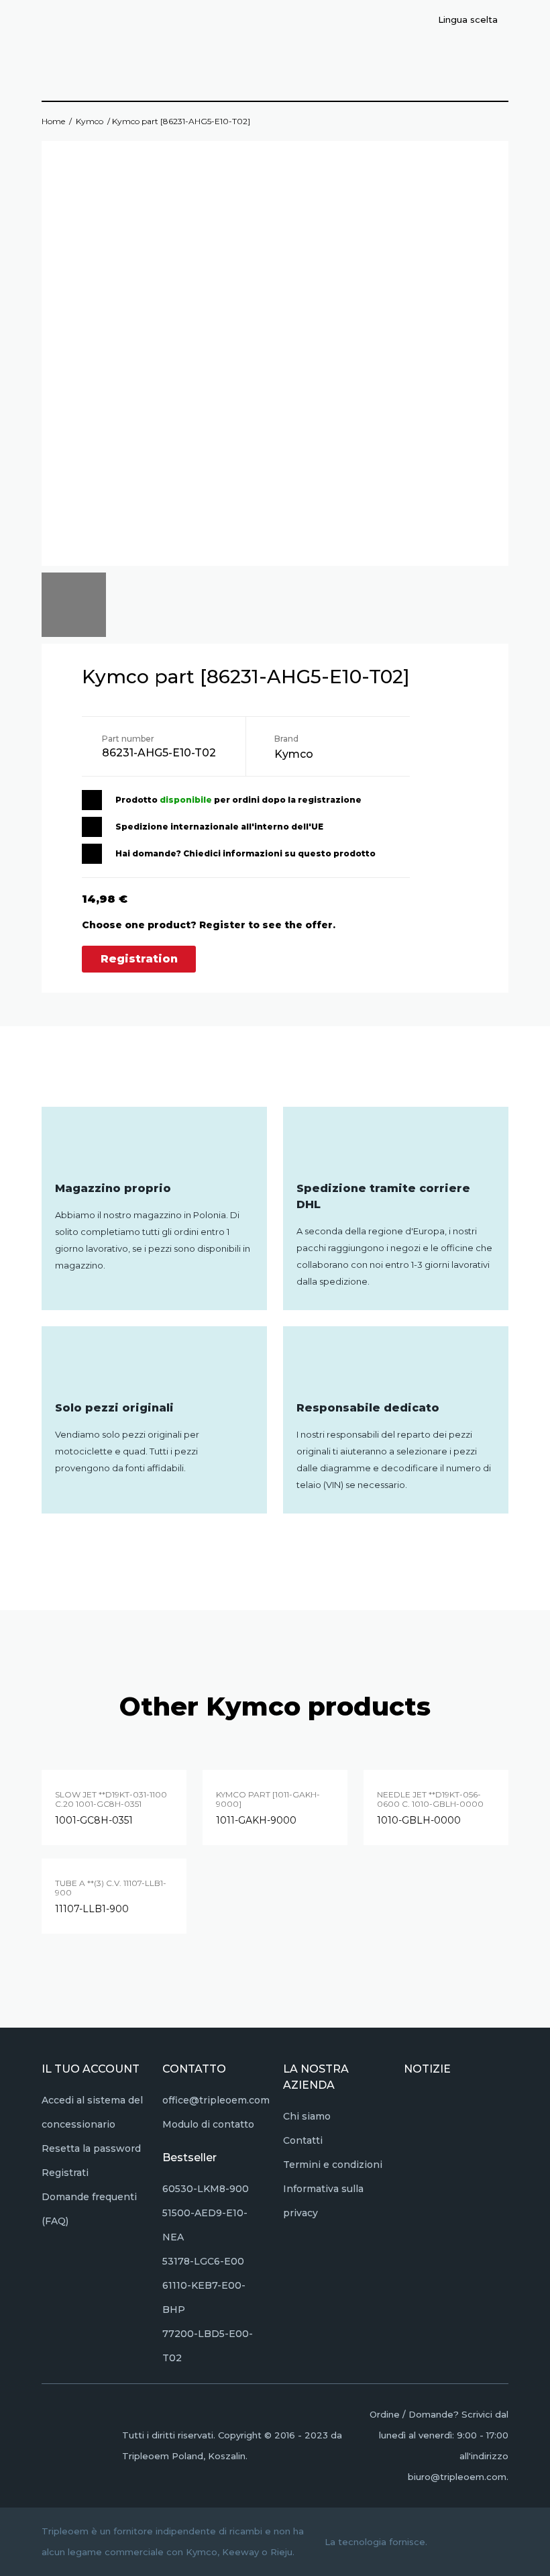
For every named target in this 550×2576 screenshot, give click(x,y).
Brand (286, 739)
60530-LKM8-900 (206, 2189)
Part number (128, 739)
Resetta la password (91, 2148)
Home (53, 121)
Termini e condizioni (333, 2165)
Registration (139, 959)
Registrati (65, 2173)
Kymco (90, 121)
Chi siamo (307, 2116)
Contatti (303, 2140)
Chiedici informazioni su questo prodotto (279, 853)
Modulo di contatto (208, 2124)
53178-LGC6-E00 (203, 2261)
